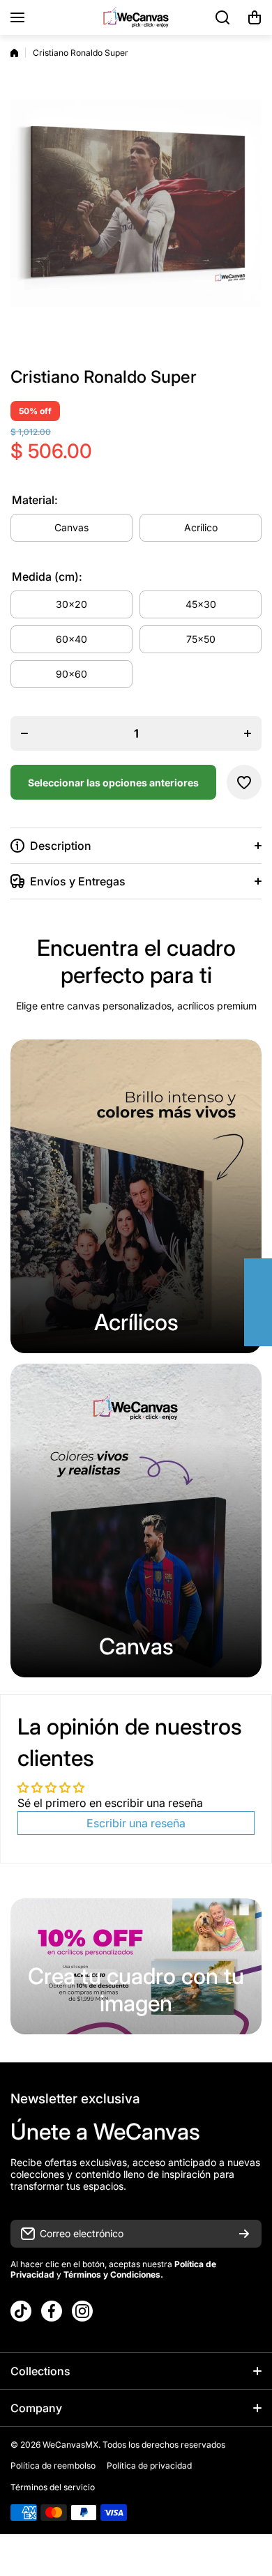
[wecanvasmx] (136, 17)
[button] (255, 17)
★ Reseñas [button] (265, 1302)
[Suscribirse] (244, 2234)
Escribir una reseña (136, 1823)
